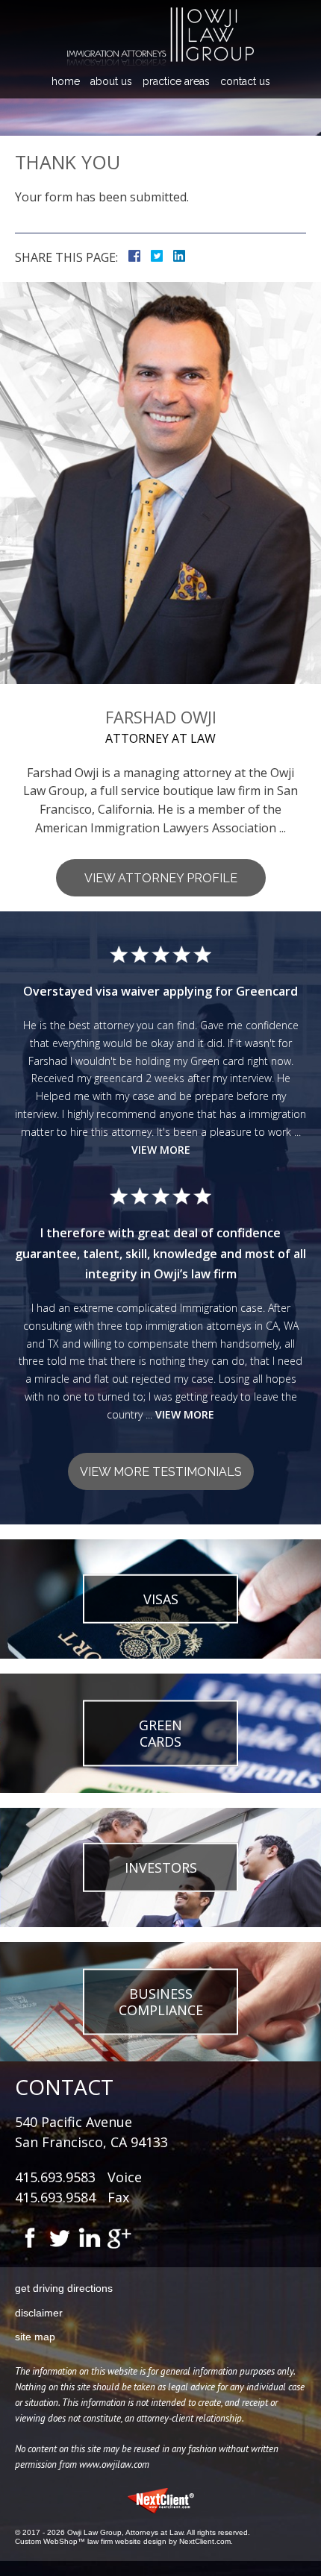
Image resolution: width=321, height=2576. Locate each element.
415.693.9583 (55, 2177)
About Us (111, 81)
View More (161, 1150)
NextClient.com (205, 2541)
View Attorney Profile (161, 878)
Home (66, 81)
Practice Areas (176, 81)
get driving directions (64, 2288)
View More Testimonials (161, 1472)
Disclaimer (39, 2313)
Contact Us (245, 81)
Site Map (35, 2337)
